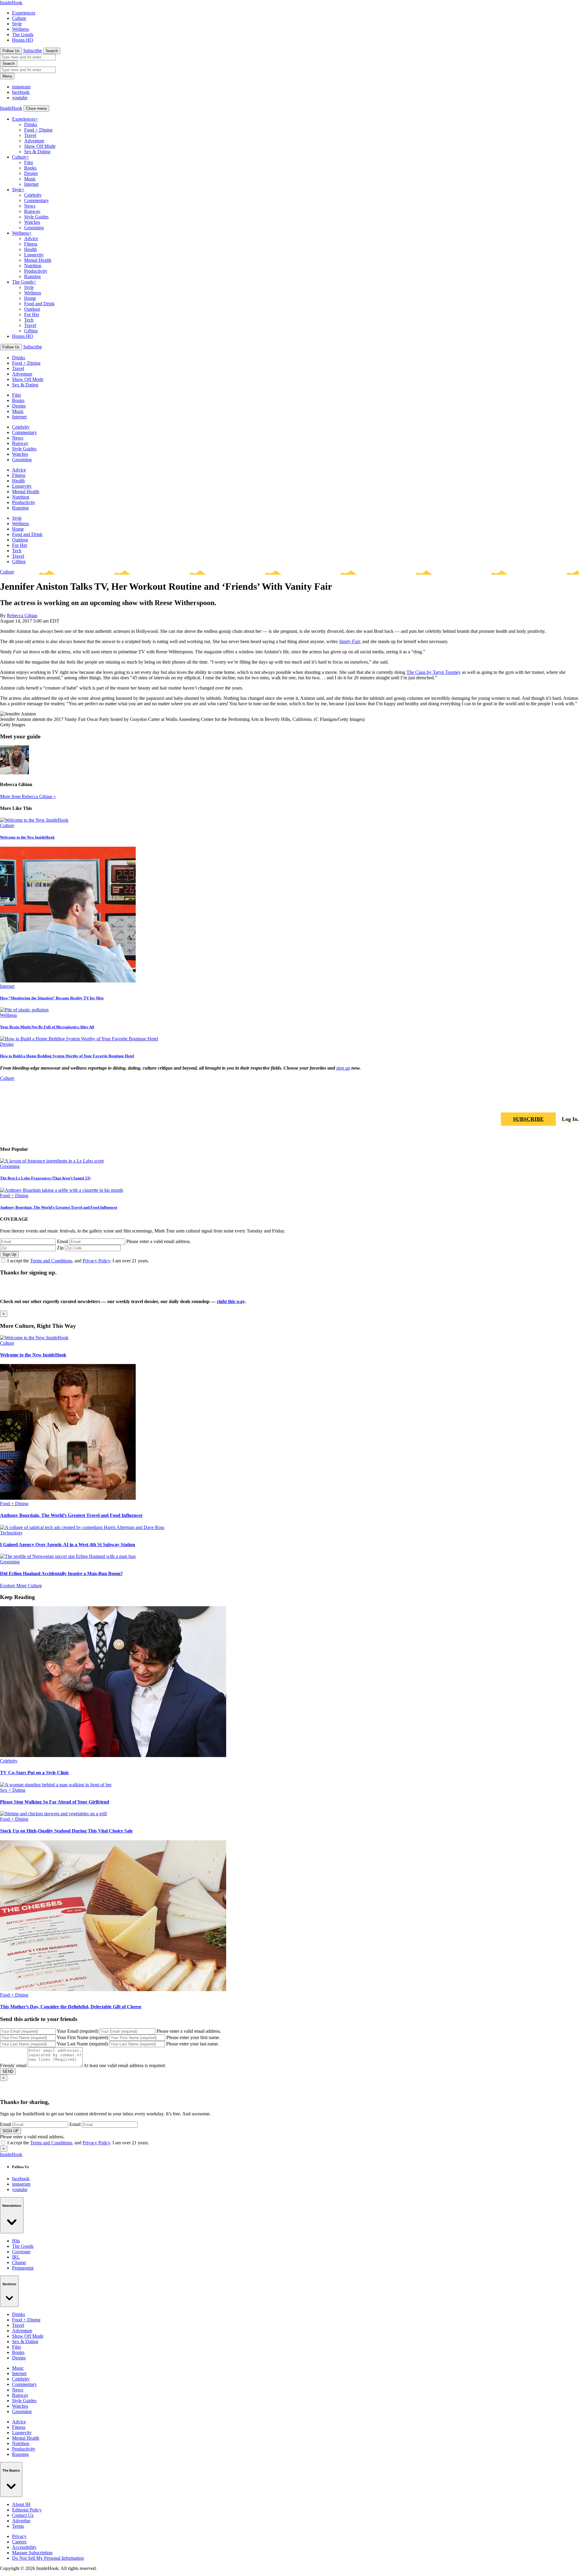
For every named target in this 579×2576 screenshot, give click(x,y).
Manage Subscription (32, 2553)
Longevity (34, 255)
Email (63, 1241)
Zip (60, 1248)
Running (32, 276)
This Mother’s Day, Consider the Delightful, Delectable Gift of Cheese (71, 2007)
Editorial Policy (27, 2510)
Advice (31, 238)
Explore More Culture (21, 1586)
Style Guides (36, 217)
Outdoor (32, 309)
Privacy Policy (96, 1261)
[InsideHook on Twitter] (574, 1102)
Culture (19, 18)
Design (31, 173)
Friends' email (13, 2065)
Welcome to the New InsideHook (27, 837)
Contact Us (23, 2515)
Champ (19, 2262)
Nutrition (33, 266)
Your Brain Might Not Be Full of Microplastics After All (47, 1027)
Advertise (21, 2521)
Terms (18, 2526)
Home (30, 298)
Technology (11, 1533)
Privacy (19, 2536)
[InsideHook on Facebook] (560, 1102)
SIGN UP (11, 2131)
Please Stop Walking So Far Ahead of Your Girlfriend (55, 1802)
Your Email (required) (78, 2031)
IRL (16, 2257)
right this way (231, 1301)
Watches (32, 222)
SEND (8, 2072)
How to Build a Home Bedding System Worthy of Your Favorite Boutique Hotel (67, 1056)
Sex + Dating (13, 1790)
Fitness (31, 244)
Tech (29, 320)
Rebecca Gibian (22, 615)
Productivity (36, 271)
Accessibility (24, 2547)
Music (30, 179)
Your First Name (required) (82, 2037)
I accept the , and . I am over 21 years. (78, 1261)
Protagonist (23, 2268)
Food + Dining (38, 130)
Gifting (31, 331)
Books (30, 168)
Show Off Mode (40, 146)
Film (28, 162)
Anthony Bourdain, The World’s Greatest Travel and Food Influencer (59, 1207)
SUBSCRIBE (528, 1119)
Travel (30, 135)
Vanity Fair (349, 641)
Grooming (34, 228)
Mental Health (38, 260)
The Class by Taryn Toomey (434, 672)
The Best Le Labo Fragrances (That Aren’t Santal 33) (45, 1178)
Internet (31, 184)
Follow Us (11, 51)
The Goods (23, 35)
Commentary (36, 200)
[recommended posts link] (34, 1338)
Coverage (21, 2252)
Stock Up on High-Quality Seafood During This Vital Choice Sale (66, 1831)
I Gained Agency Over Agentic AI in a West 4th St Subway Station (68, 1545)
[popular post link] (52, 1161)
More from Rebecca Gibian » (28, 796)
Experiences (24, 13)
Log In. (570, 1119)
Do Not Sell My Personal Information (48, 2558)
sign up (343, 1068)
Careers (19, 2542)
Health (30, 249)
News (30, 206)
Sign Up (9, 1254)
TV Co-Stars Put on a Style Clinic (35, 1773)
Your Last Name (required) (82, 2044)
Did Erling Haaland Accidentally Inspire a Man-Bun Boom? (61, 1574)
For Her (32, 314)
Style (17, 24)
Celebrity (33, 195)
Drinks (31, 124)
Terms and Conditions (51, 1261)
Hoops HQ (23, 40)
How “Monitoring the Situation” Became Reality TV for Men (52, 998)
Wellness (21, 29)
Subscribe (33, 51)
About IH (21, 2504)
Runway (32, 211)
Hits (16, 2241)
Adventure (34, 141)
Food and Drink (39, 304)
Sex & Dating (37, 152)
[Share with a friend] (545, 1102)
